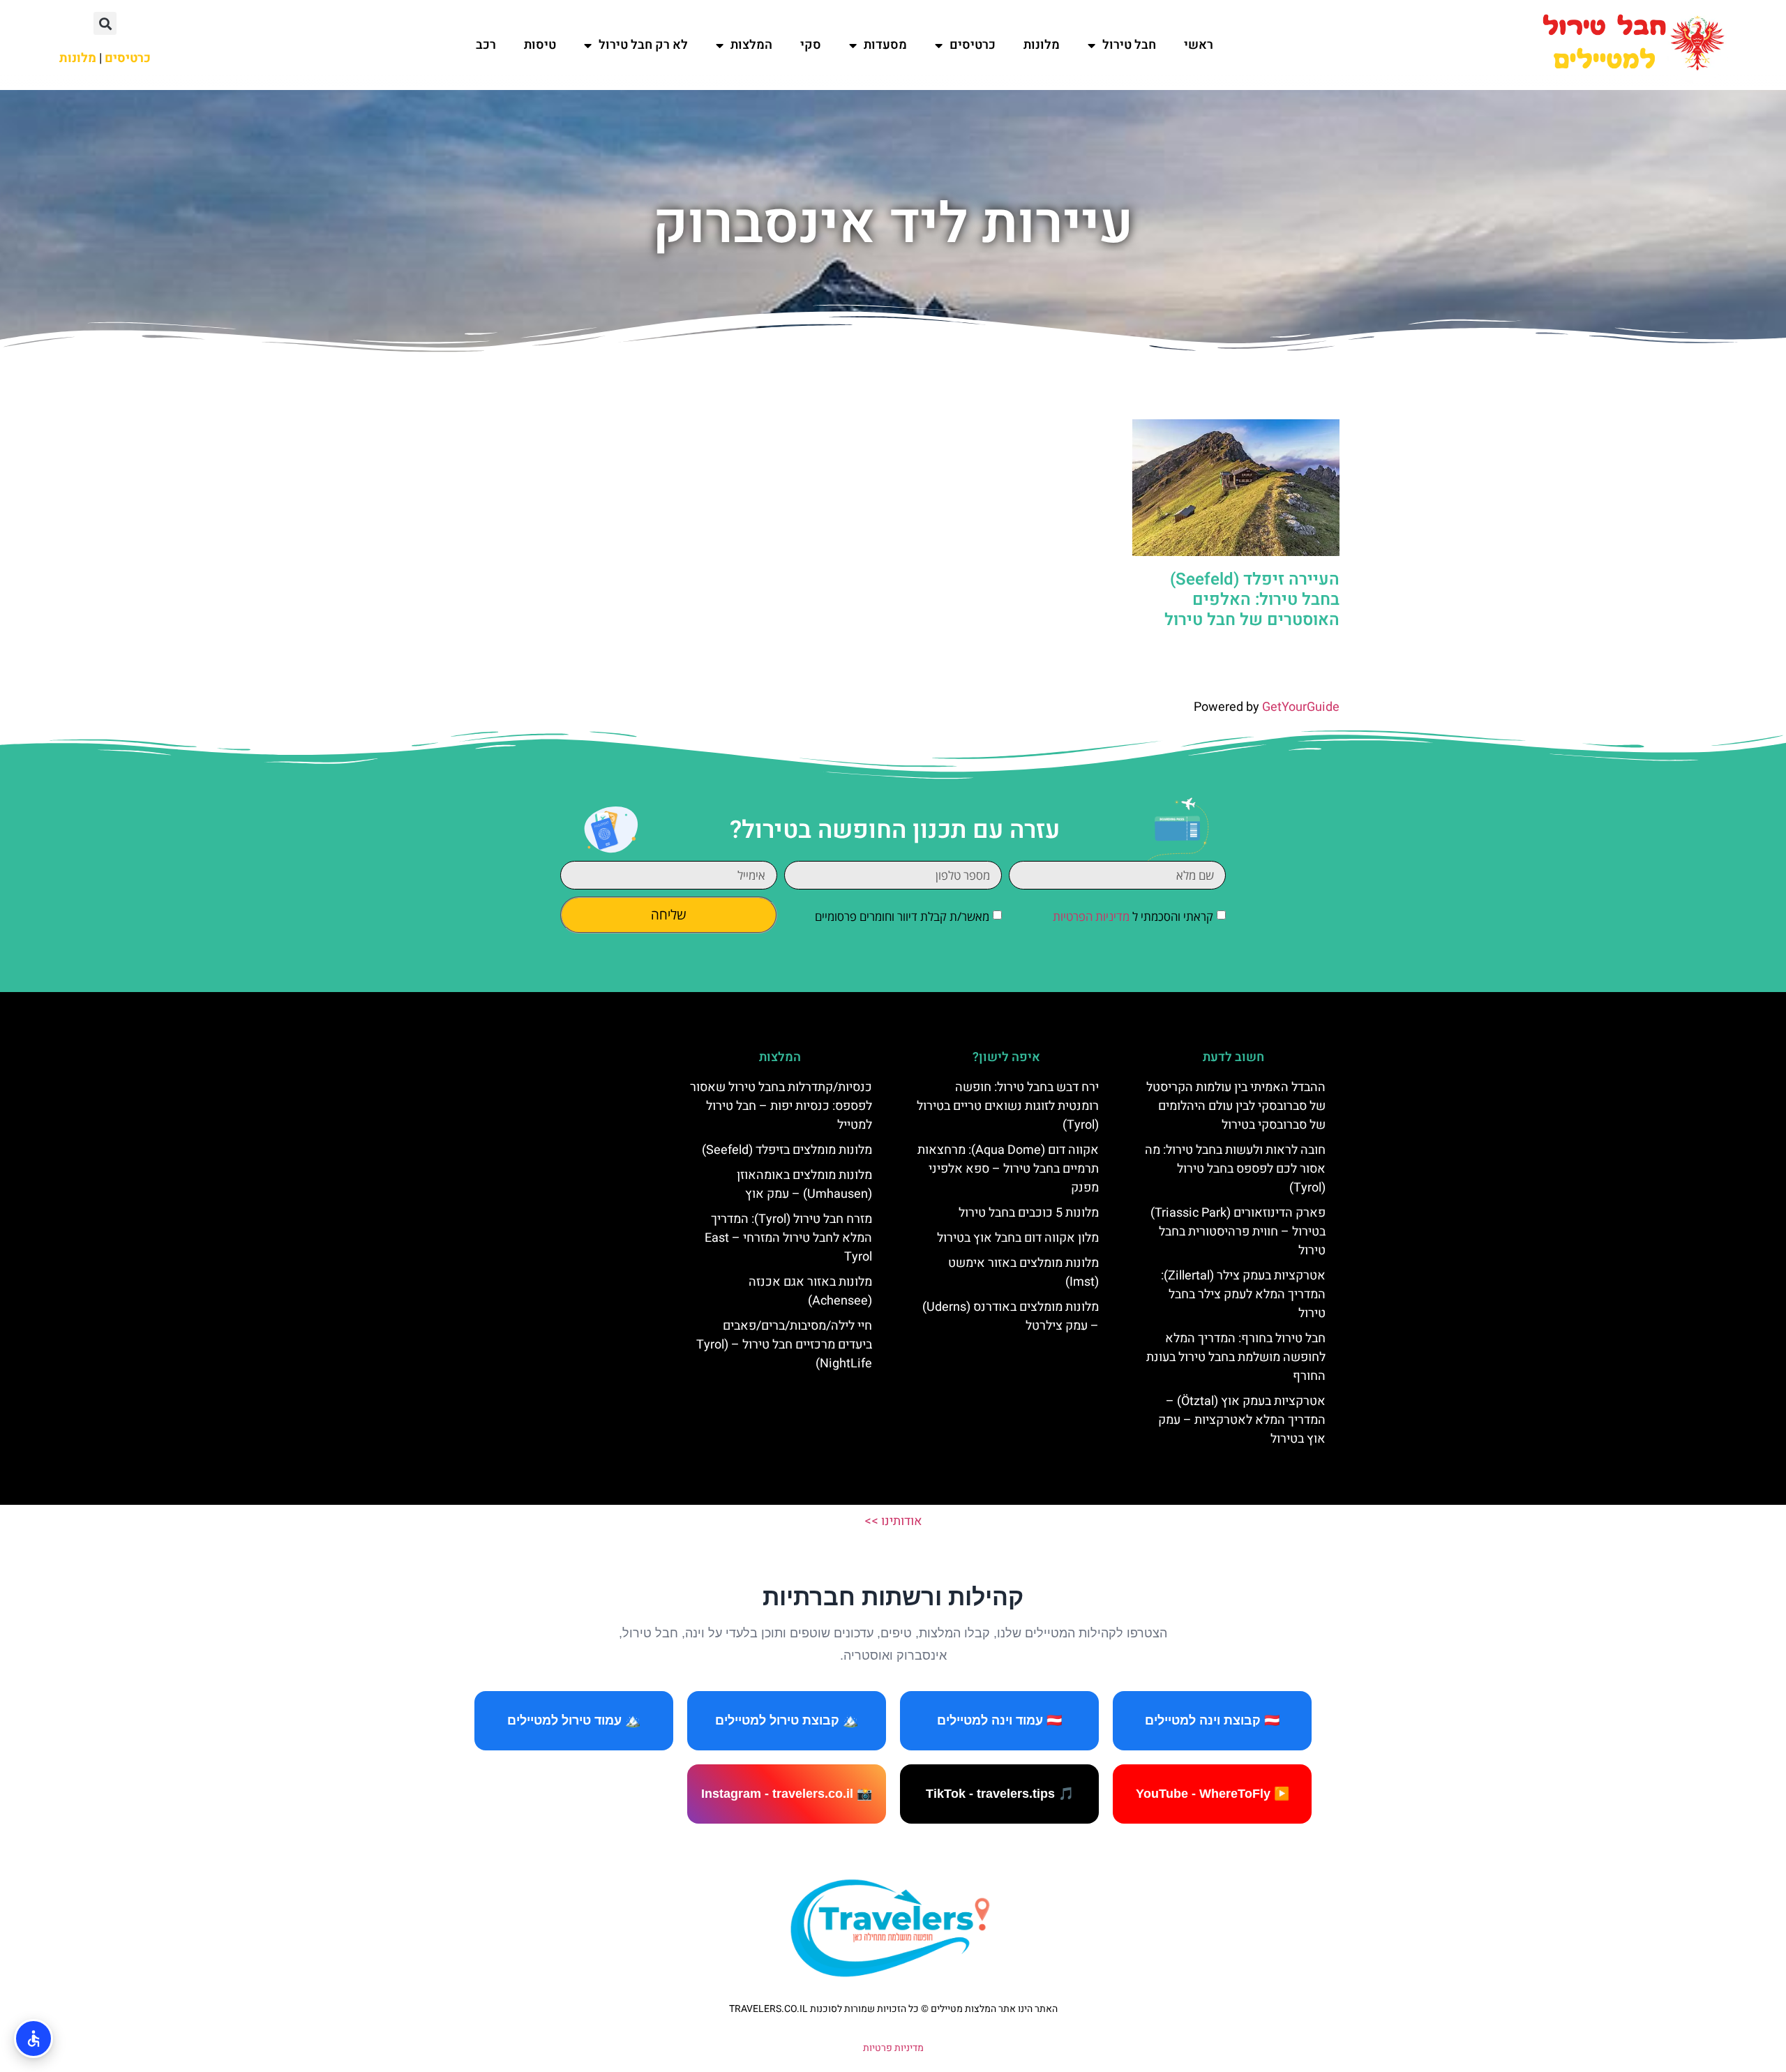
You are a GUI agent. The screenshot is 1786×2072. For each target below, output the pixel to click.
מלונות (1042, 45)
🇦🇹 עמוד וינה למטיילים (999, 1720)
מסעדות (885, 45)
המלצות (751, 45)
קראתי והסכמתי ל (1133, 916)
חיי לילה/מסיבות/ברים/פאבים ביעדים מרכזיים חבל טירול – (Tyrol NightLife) (784, 1345)
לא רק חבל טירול (643, 45)
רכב (486, 45)
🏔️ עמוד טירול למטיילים (574, 1720)
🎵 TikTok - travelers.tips (1000, 1794)
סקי (811, 45)
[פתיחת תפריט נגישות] (33, 2039)
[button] (105, 23)
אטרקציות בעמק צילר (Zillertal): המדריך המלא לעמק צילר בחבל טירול (1243, 1294)
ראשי (1199, 45)
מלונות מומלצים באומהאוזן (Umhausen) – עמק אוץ (804, 1185)
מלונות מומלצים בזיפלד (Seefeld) (787, 1150)
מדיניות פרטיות (893, 2048)
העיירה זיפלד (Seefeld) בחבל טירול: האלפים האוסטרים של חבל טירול (1252, 600)
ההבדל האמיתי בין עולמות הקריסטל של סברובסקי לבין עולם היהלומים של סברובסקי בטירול (1236, 1106)
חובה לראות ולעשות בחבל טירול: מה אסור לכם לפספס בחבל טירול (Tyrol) (1235, 1169)
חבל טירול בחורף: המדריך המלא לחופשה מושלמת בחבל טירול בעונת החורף (1236, 1357)
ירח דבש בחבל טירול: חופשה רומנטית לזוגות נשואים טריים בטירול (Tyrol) (1008, 1106)
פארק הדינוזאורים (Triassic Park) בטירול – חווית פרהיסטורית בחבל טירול (1238, 1232)
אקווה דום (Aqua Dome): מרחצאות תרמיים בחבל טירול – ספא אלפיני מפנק (1008, 1169)
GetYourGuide (1301, 707)
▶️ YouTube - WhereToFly (1213, 1794)
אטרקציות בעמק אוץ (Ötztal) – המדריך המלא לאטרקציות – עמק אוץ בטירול (1242, 1420)
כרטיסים (973, 45)
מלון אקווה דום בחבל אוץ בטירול (1018, 1238)
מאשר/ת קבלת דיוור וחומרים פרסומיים (902, 916)
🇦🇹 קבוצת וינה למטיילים (1212, 1720)
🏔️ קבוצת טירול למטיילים (787, 1720)
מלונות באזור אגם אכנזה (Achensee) (810, 1291)
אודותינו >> (893, 1521)
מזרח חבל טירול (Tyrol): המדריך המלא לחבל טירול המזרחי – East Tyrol (788, 1238)
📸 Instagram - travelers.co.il (787, 1794)
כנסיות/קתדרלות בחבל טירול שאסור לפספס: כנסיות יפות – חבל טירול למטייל (781, 1106)
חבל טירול (1129, 45)
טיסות (540, 45)
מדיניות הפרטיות (1091, 916)
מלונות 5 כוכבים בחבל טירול (1029, 1213)
